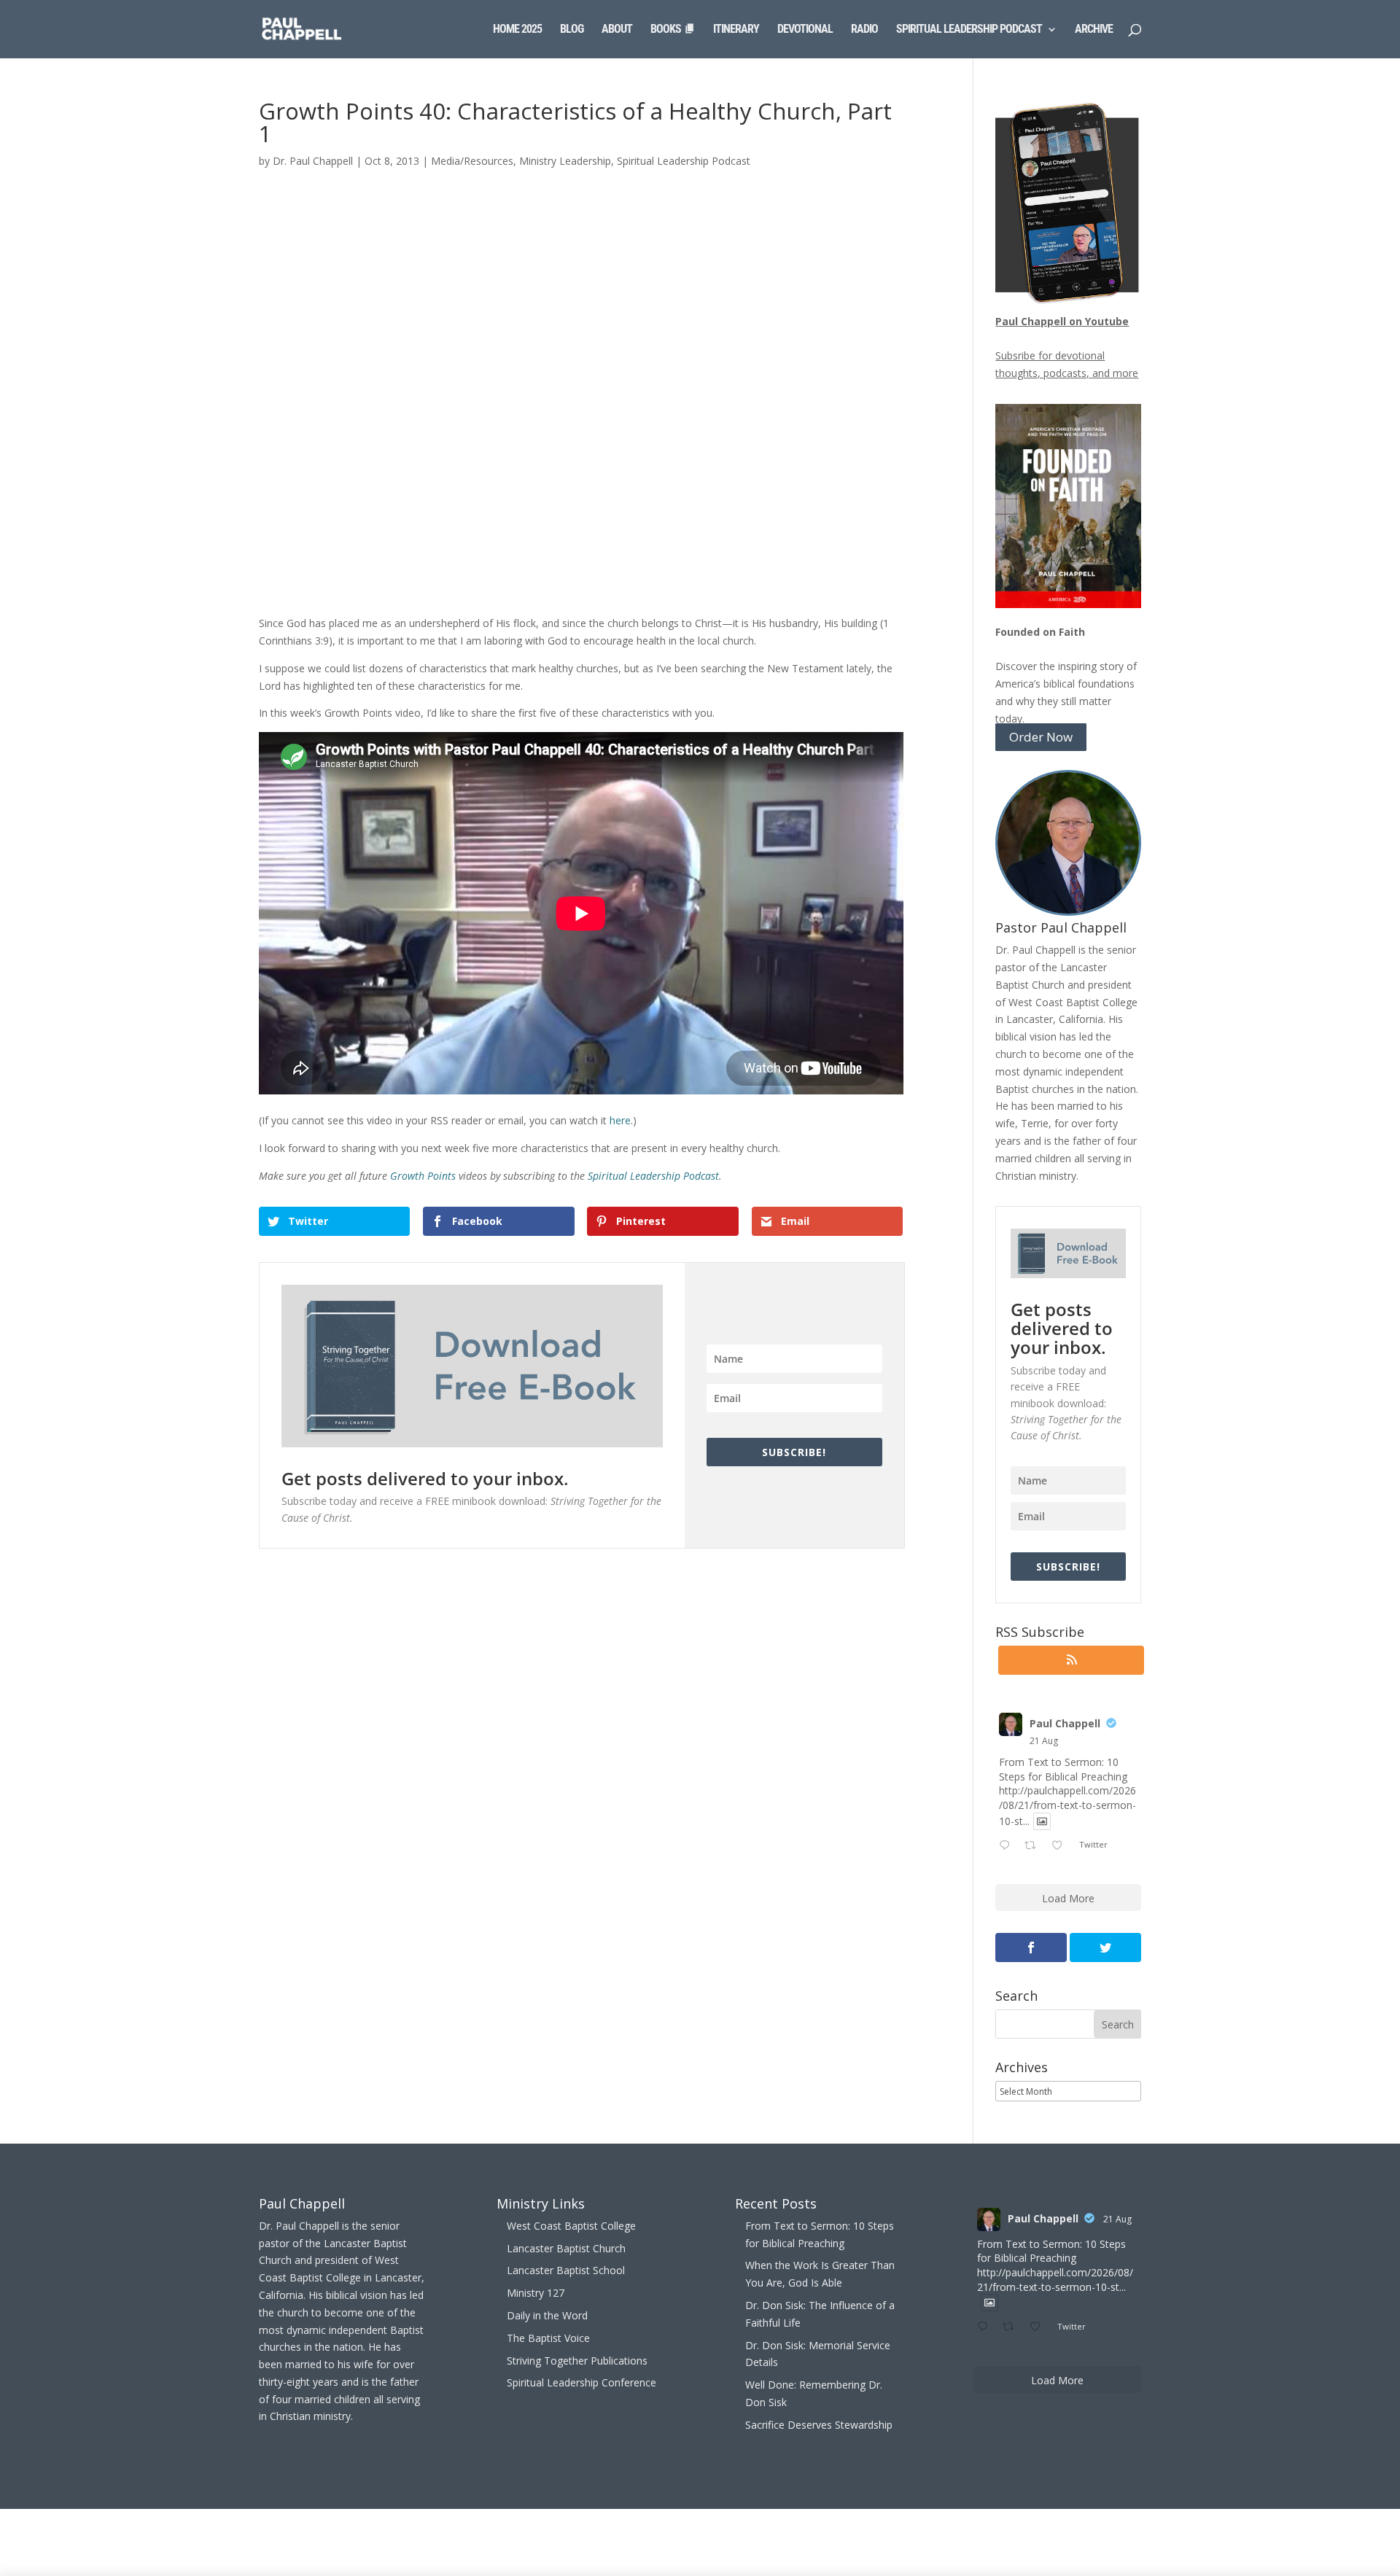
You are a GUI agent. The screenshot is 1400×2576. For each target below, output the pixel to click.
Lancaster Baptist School (566, 2270)
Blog (572, 30)
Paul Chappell (1065, 1723)
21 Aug (1044, 1741)
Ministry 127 (536, 2293)
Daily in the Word (547, 2315)
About (617, 30)
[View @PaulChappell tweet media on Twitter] (1042, 1821)
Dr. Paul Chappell (313, 161)
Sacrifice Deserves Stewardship (819, 2425)
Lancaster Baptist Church (566, 2248)
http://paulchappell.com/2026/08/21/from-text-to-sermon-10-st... (1067, 1805)
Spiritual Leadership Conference (582, 2382)
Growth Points (423, 1176)
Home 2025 (517, 30)
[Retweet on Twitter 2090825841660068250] (1034, 1846)
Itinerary (736, 30)
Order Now (1041, 738)
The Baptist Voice (548, 2338)
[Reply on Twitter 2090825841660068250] (1008, 1846)
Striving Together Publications (577, 2361)
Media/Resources (472, 161)
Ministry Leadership (565, 161)
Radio (864, 30)
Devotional (805, 30)
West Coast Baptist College (571, 2226)
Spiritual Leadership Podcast (969, 30)
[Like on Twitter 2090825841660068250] (1061, 1846)
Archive (1094, 30)
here (620, 1120)
